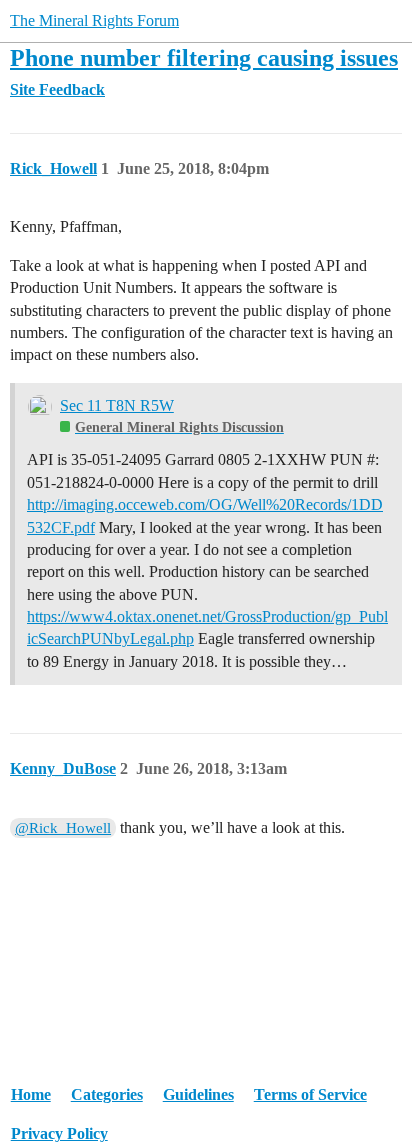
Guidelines (198, 1094)
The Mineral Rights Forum (94, 20)
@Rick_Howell (63, 828)
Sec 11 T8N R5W (117, 405)
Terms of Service (310, 1094)
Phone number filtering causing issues (204, 57)
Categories (107, 1094)
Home (31, 1094)
